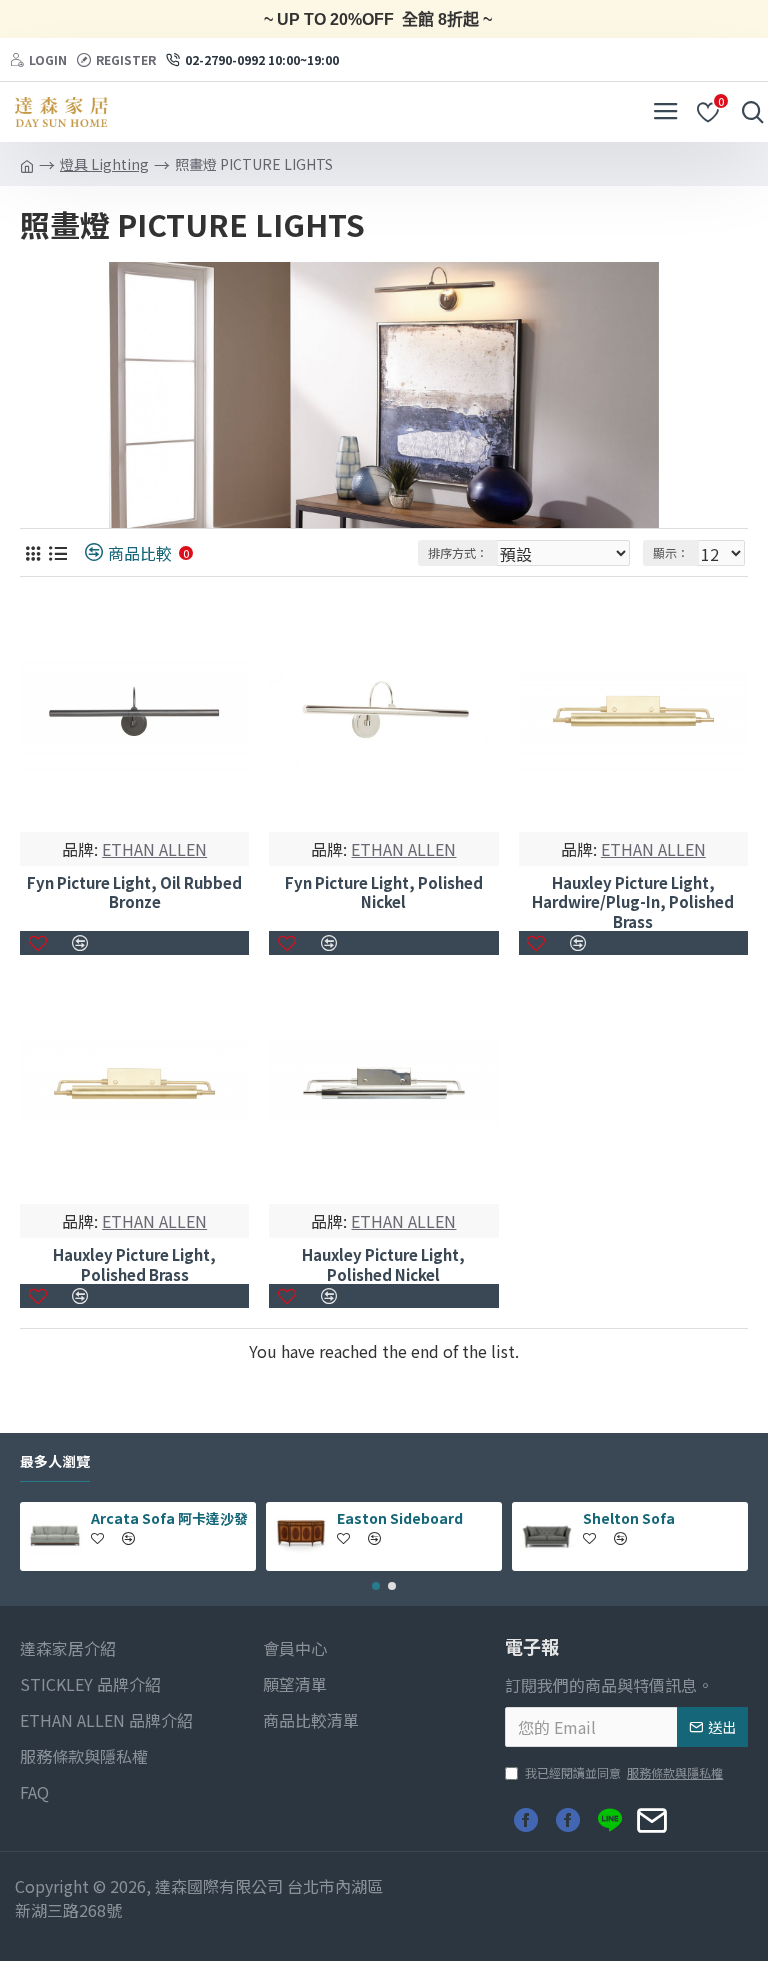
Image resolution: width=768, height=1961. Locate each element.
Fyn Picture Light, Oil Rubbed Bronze (134, 892)
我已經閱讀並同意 (624, 1772)
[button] (376, 1586)
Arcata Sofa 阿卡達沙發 (169, 1518)
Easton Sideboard (400, 1518)
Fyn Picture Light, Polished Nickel (384, 892)
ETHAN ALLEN (154, 849)
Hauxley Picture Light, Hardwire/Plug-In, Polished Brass (633, 902)
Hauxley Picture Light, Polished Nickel (383, 1264)
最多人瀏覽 (55, 1462)
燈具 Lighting (104, 164)
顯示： (671, 552)
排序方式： (458, 552)
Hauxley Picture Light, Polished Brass (134, 1264)
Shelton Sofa (629, 1518)
